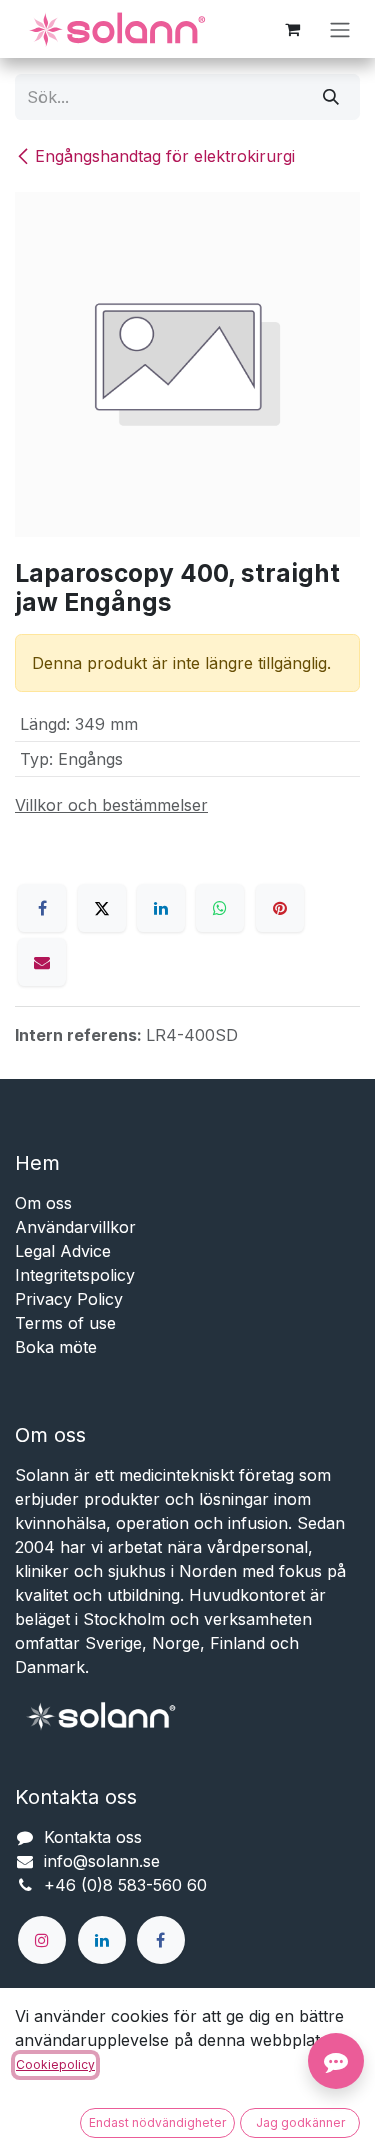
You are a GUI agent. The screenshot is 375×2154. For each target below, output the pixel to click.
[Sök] (331, 97)
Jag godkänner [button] (300, 2122)
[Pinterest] (280, 908)
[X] (102, 908)
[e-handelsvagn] (292, 29)
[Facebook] (42, 908)
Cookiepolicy (55, 2064)
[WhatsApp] (220, 908)
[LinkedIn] (161, 908)
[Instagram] (42, 1940)
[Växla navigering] (340, 29)
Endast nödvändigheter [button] (157, 2122)
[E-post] (42, 962)
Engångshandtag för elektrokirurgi (165, 156)
